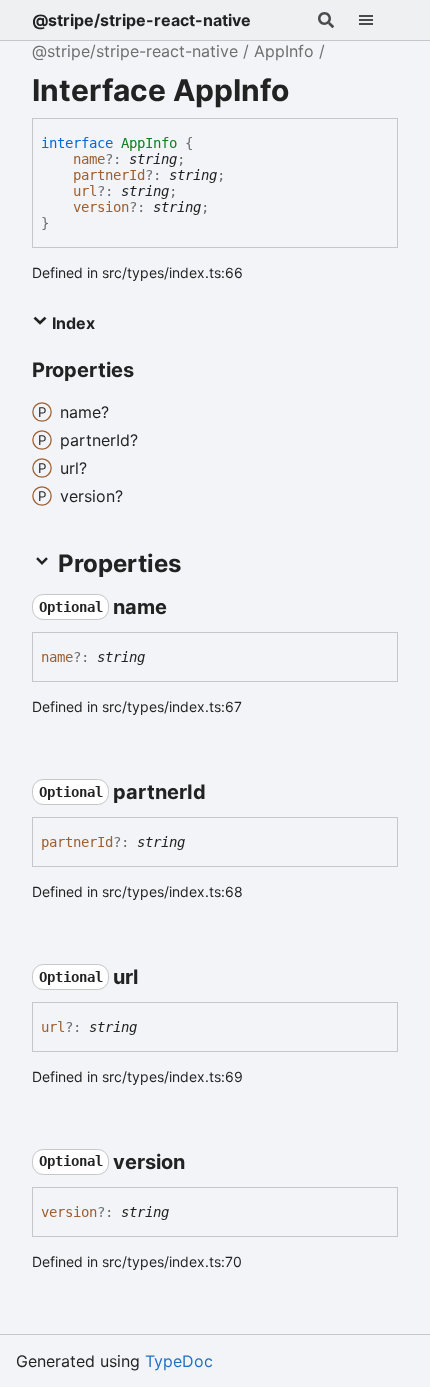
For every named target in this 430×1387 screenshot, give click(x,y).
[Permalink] (185, 607)
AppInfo (284, 51)
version (101, 207)
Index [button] (71, 323)
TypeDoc (179, 1361)
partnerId (109, 175)
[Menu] (378, 20)
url (85, 191)
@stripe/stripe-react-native (141, 20)
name (89, 159)
